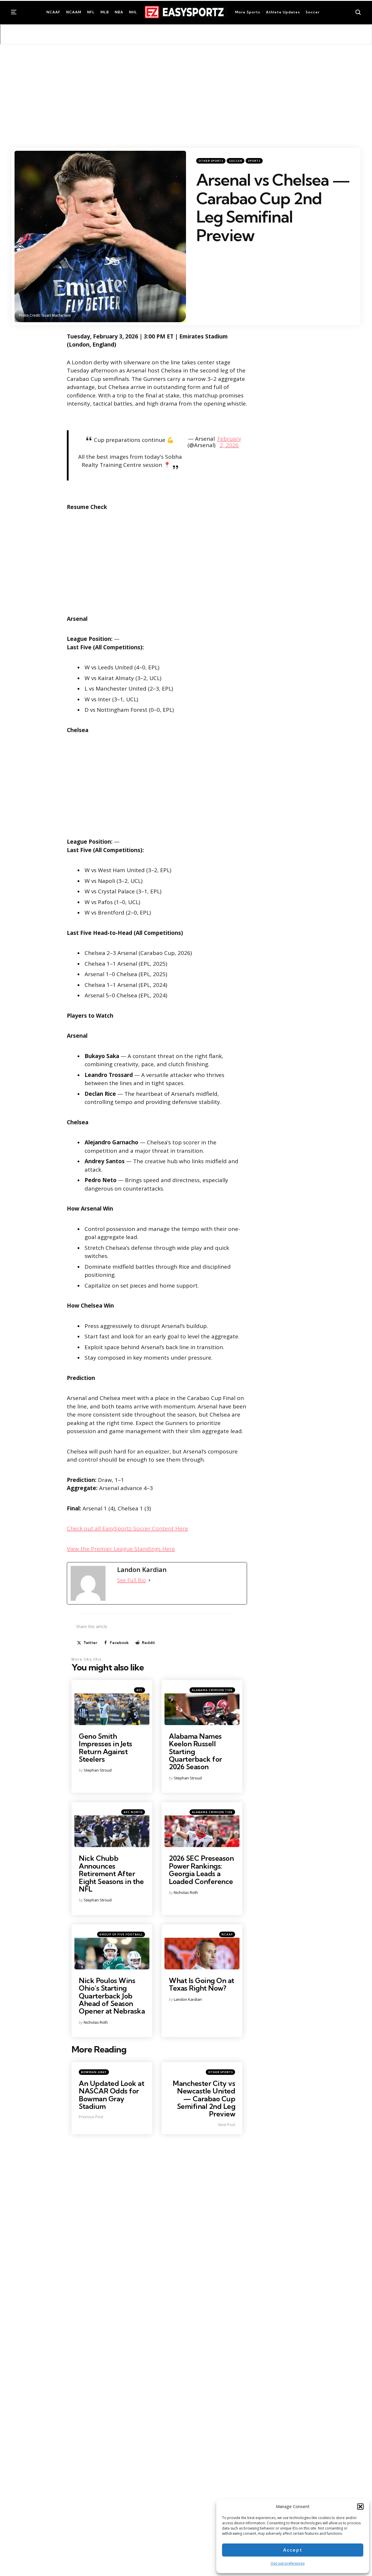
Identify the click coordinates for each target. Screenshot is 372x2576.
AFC (139, 1690)
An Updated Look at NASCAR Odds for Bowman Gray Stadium (111, 2095)
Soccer (236, 161)
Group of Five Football (121, 1934)
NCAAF (227, 1934)
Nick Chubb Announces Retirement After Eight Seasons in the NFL (111, 1874)
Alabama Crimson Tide (212, 1690)
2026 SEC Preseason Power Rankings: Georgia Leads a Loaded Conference (201, 1870)
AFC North (133, 1812)
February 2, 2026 (229, 442)
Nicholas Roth (186, 1892)
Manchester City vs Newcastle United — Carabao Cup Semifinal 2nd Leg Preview (204, 2099)
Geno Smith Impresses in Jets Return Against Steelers (105, 1748)
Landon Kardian (188, 1999)
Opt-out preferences (288, 2563)
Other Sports (211, 161)
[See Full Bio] (149, 1580)
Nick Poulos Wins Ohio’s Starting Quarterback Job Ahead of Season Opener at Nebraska (112, 1996)
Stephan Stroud (98, 1770)
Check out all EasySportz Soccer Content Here (127, 1528)
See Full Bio (132, 1580)
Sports (254, 161)
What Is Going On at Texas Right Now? (202, 1984)
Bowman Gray (94, 2072)
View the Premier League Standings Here (121, 1549)
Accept (293, 2550)
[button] (360, 2507)
